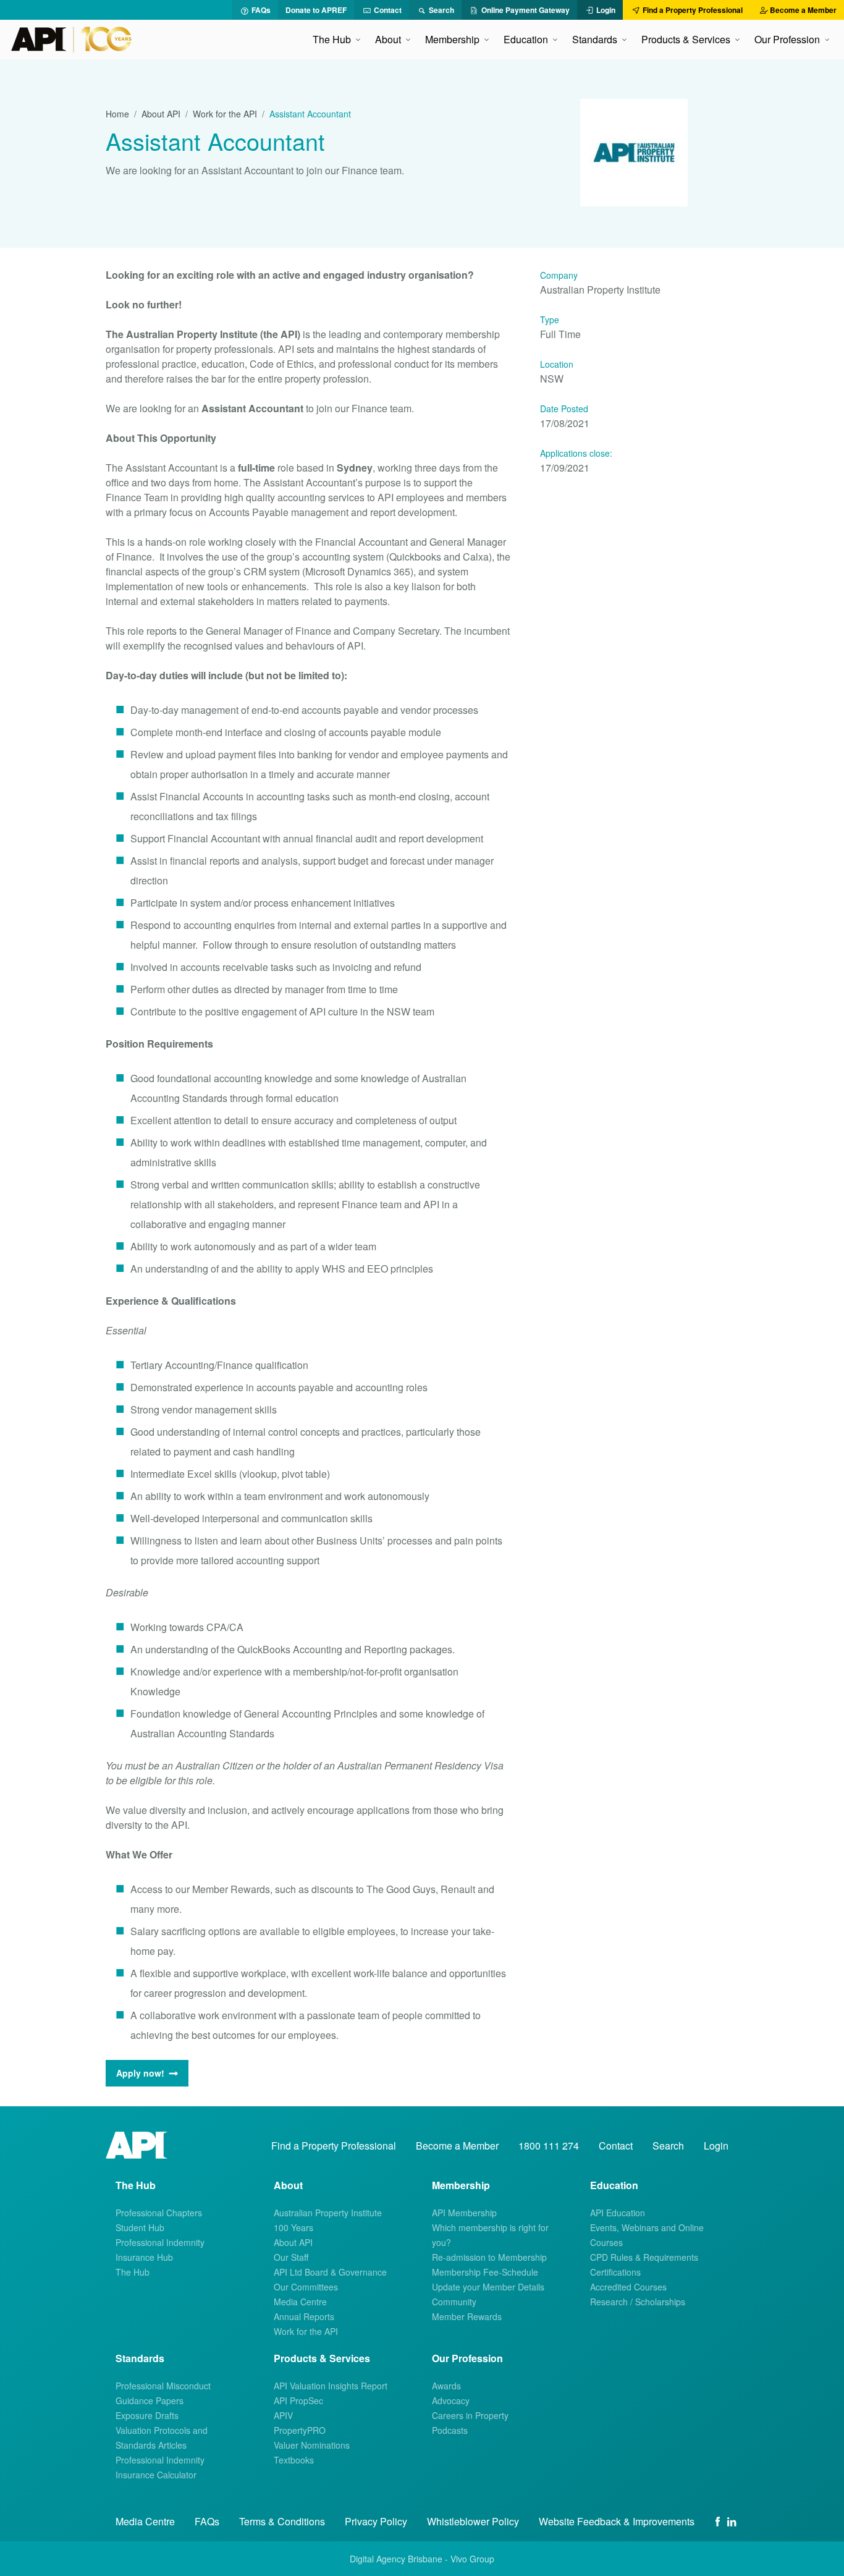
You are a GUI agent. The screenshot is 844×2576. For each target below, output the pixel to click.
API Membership (464, 2213)
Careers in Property (470, 2415)
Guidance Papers (150, 2400)
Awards (446, 2386)
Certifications (615, 2272)
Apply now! (140, 2073)
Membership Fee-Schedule (485, 2272)
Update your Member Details (488, 2287)
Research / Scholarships (638, 2302)
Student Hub (140, 2227)
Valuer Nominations (312, 2445)
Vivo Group (472, 2559)
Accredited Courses (628, 2287)
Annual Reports (304, 2316)
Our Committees (306, 2287)
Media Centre (300, 2302)
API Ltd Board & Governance (330, 2272)
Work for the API (225, 114)
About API (161, 114)
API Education (618, 2213)
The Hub (133, 2272)
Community (454, 2302)
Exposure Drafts (147, 2415)
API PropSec (298, 2400)
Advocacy (451, 2400)
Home (117, 114)
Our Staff (291, 2257)
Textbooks (294, 2460)
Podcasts (450, 2430)
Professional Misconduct (163, 2386)
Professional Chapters (159, 2213)
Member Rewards (467, 2316)
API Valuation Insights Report (331, 2386)
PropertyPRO (300, 2430)
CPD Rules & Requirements (644, 2257)
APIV (283, 2415)
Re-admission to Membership (489, 2257)
